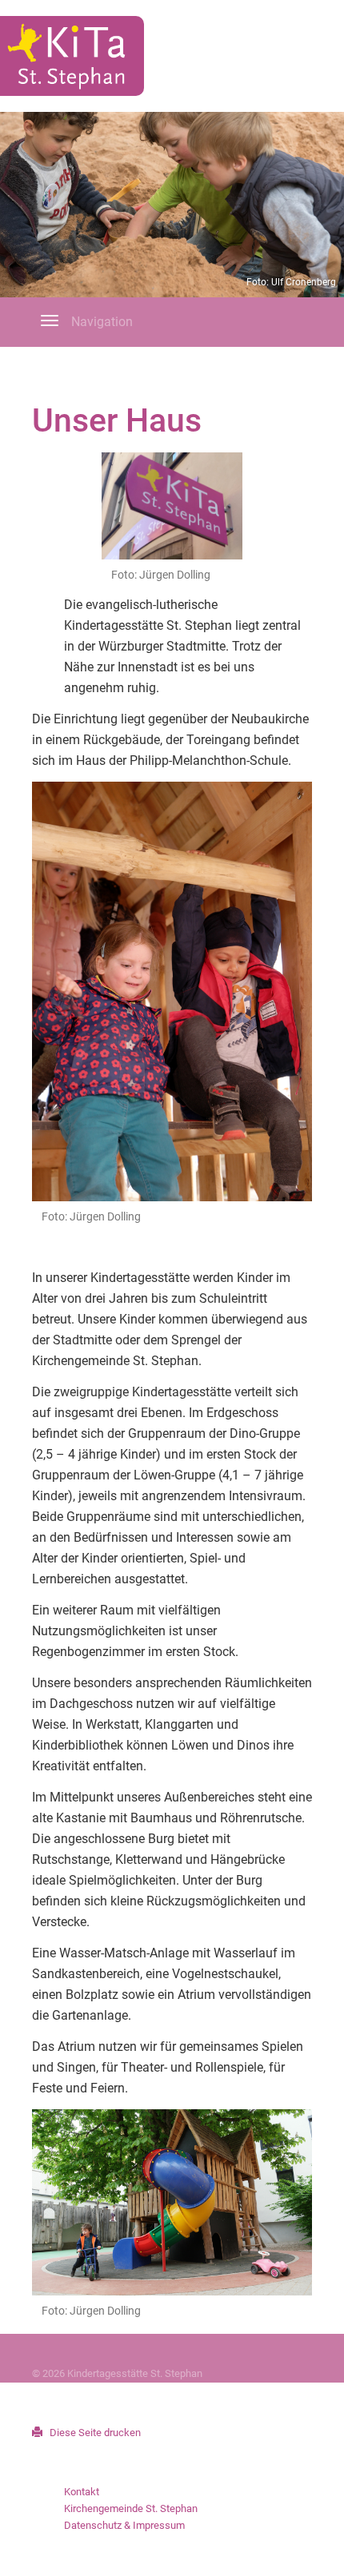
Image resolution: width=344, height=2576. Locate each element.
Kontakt (82, 2492)
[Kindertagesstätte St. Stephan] (72, 56)
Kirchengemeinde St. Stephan (131, 2508)
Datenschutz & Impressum (124, 2525)
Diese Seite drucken (94, 2433)
